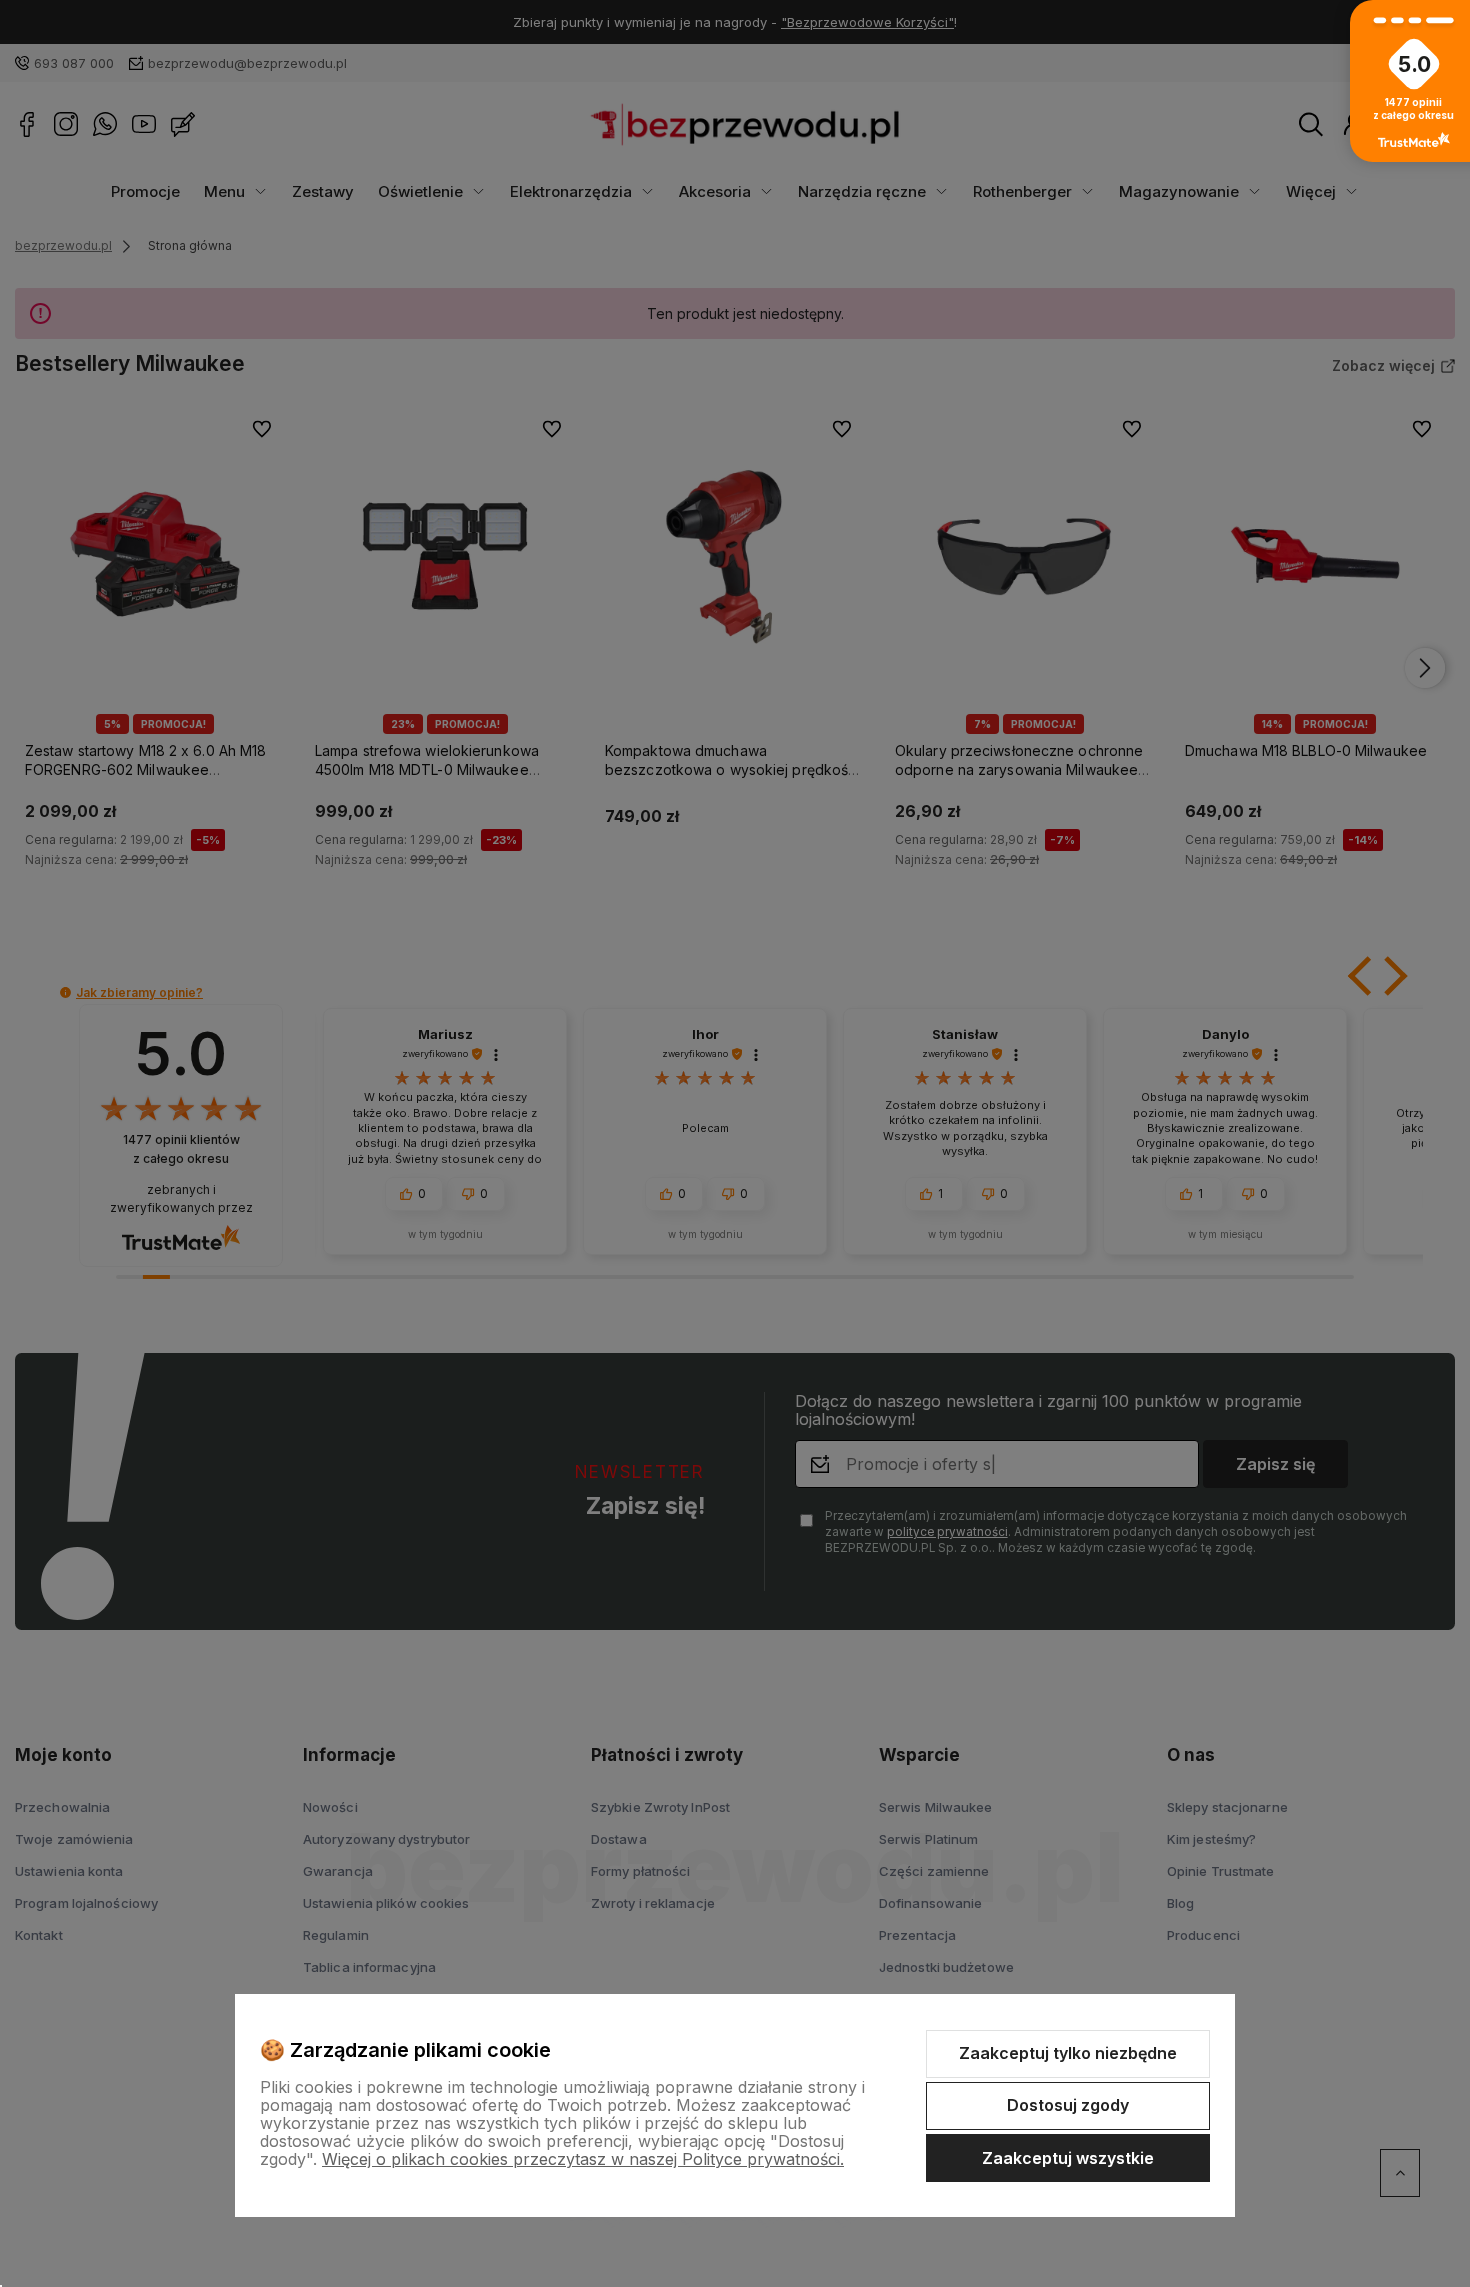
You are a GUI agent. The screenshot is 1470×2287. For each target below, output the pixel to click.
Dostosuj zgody (1068, 2105)
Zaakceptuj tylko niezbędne (1068, 2053)
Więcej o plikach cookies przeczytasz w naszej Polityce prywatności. (583, 2159)
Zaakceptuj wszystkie (1068, 2158)
